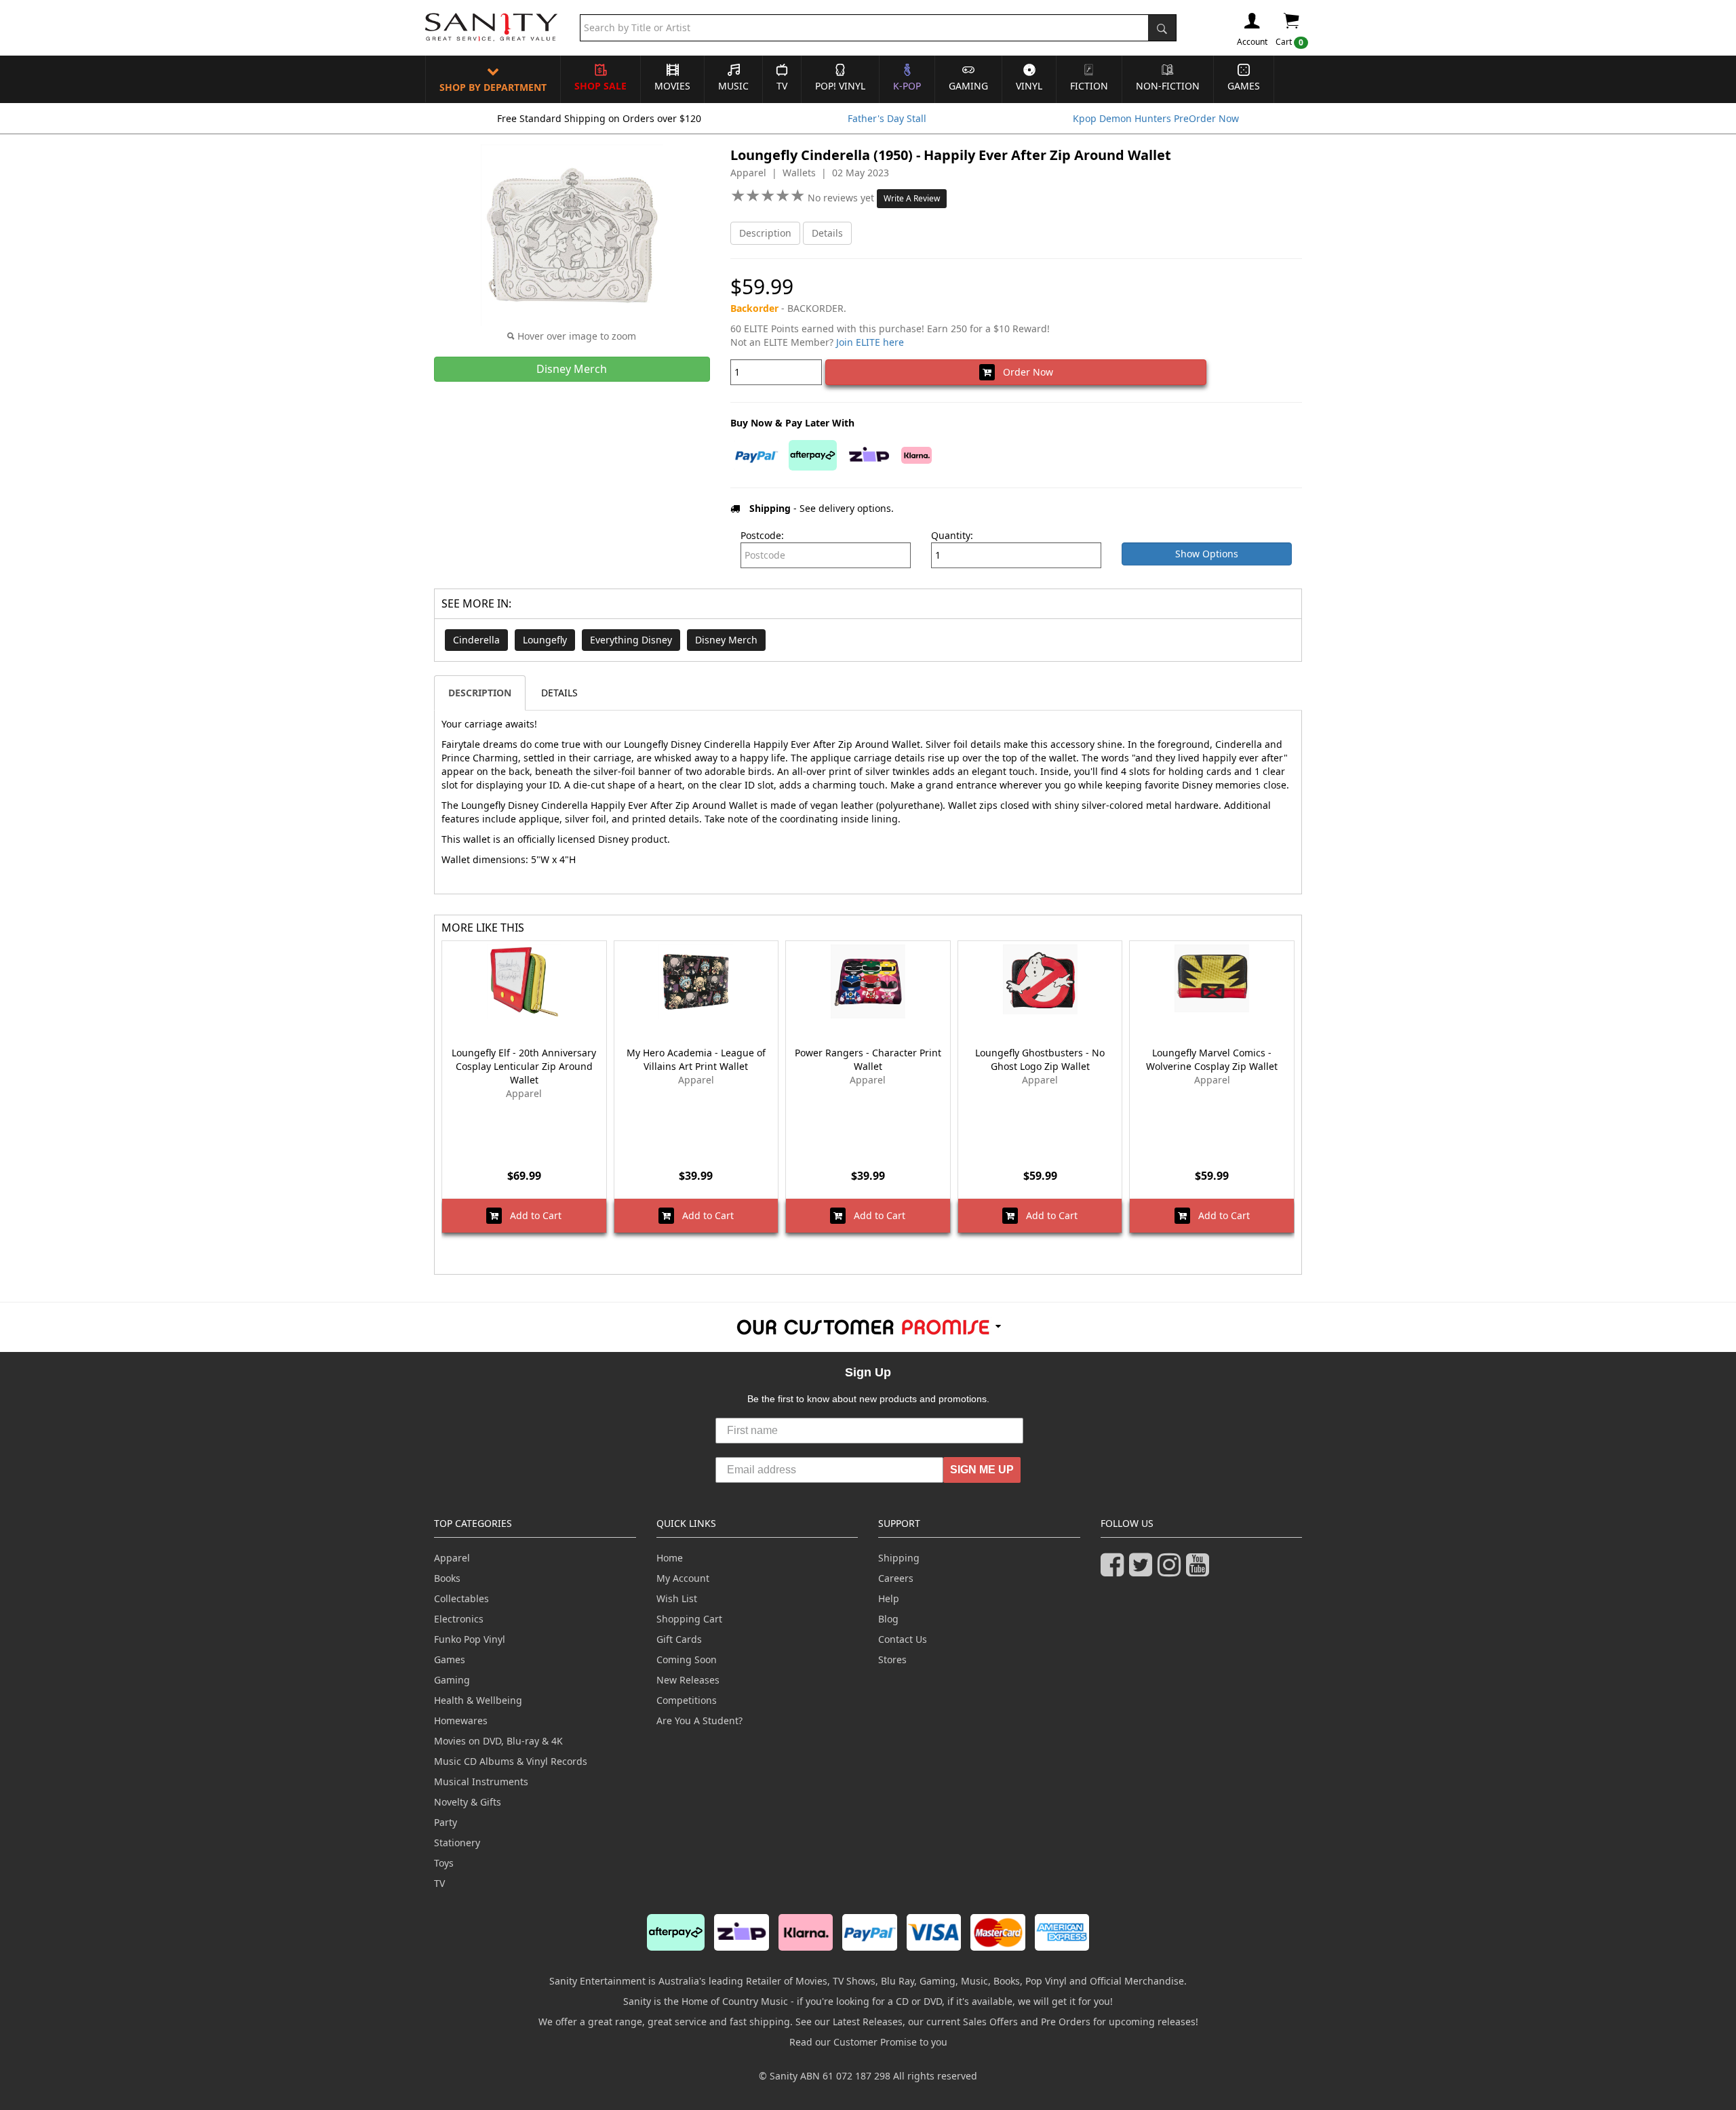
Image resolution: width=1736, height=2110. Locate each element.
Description (765, 233)
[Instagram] (1172, 1571)
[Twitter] (1143, 1571)
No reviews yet (842, 198)
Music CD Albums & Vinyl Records (511, 1761)
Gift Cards (679, 1639)
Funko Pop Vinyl (470, 1639)
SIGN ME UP (982, 1470)
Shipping (899, 1558)
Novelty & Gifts (468, 1802)
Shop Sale (600, 86)
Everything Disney (631, 640)
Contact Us (903, 1639)
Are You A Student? (699, 1720)
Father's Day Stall (887, 118)
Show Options (1207, 554)
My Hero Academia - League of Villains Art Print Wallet (696, 1059)
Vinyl (1029, 86)
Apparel (452, 1558)
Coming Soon (687, 1659)
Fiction (1089, 86)
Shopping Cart (689, 1619)
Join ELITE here (870, 342)
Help (889, 1598)
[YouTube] (1200, 1571)
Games (1244, 86)
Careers (896, 1578)
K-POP (907, 86)
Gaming (968, 86)
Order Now (1024, 372)
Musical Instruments (481, 1781)
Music (733, 86)
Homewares (461, 1720)
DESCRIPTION (480, 693)
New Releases (688, 1680)
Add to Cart (532, 1215)
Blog (888, 1619)
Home (670, 1558)
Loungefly (545, 640)
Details (827, 233)
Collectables (461, 1598)
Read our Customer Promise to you (868, 2042)
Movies (672, 86)
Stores (892, 1659)
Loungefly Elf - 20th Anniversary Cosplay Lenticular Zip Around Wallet (524, 1066)
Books (447, 1578)
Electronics (459, 1619)
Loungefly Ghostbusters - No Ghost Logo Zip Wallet (1040, 1059)
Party (446, 1822)
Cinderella (476, 640)
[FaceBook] (1115, 1571)
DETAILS (559, 693)
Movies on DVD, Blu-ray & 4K (498, 1741)
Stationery (457, 1843)
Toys (444, 1863)
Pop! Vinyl (840, 86)
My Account (683, 1578)
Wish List (677, 1598)
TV (782, 86)
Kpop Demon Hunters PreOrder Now (1156, 118)
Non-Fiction (1168, 86)
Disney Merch (726, 640)
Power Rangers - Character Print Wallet (868, 1059)
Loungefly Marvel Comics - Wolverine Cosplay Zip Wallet (1212, 1059)
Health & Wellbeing (478, 1700)
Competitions (687, 1700)
